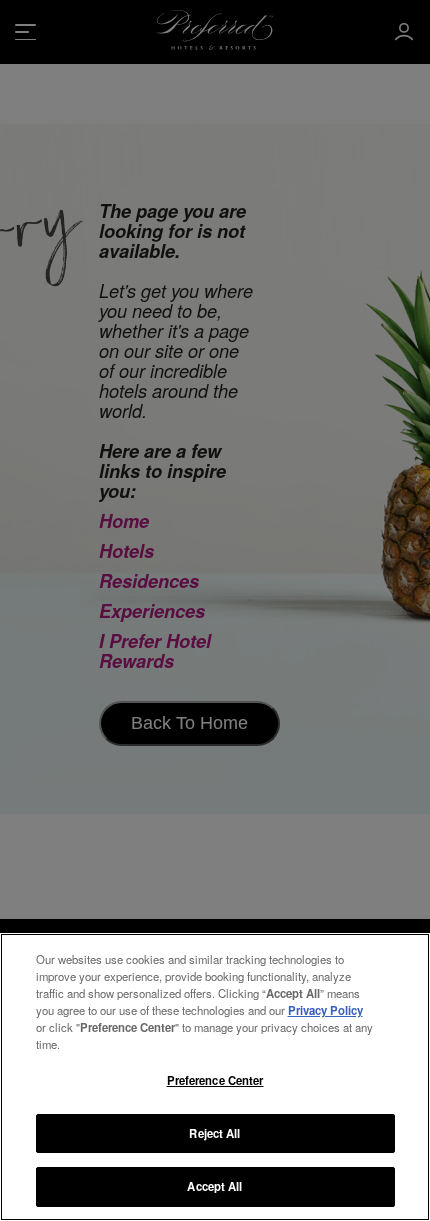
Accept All (214, 1186)
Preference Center (215, 1080)
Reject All (214, 1133)
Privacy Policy (325, 1010)
